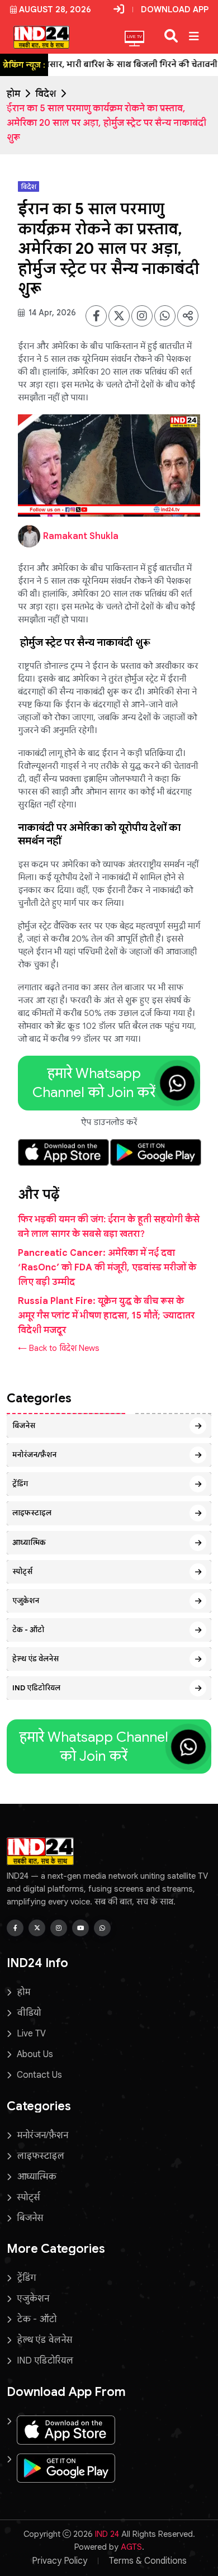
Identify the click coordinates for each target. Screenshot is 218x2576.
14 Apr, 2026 (51, 313)
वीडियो (29, 2013)
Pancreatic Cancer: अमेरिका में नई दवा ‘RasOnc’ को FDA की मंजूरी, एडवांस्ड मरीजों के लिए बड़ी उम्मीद (107, 1268)
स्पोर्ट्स (22, 1571)
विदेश (46, 94)
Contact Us (39, 2075)
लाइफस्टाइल (32, 1513)
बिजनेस (24, 1426)
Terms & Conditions (148, 2561)
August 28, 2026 (55, 10)
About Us (35, 2054)
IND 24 (107, 2534)
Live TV (31, 2034)
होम (13, 94)
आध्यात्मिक (29, 1542)
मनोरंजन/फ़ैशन (34, 1455)
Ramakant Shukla (81, 536)
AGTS (131, 2547)
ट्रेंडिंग (20, 1484)
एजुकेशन (26, 1601)
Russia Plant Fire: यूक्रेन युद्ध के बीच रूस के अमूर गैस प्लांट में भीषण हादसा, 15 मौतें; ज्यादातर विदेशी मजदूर (106, 1316)
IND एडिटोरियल (36, 1688)
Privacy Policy (60, 2561)
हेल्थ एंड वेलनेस (35, 1659)
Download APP (175, 10)
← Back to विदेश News (59, 1348)
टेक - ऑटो (28, 1630)
